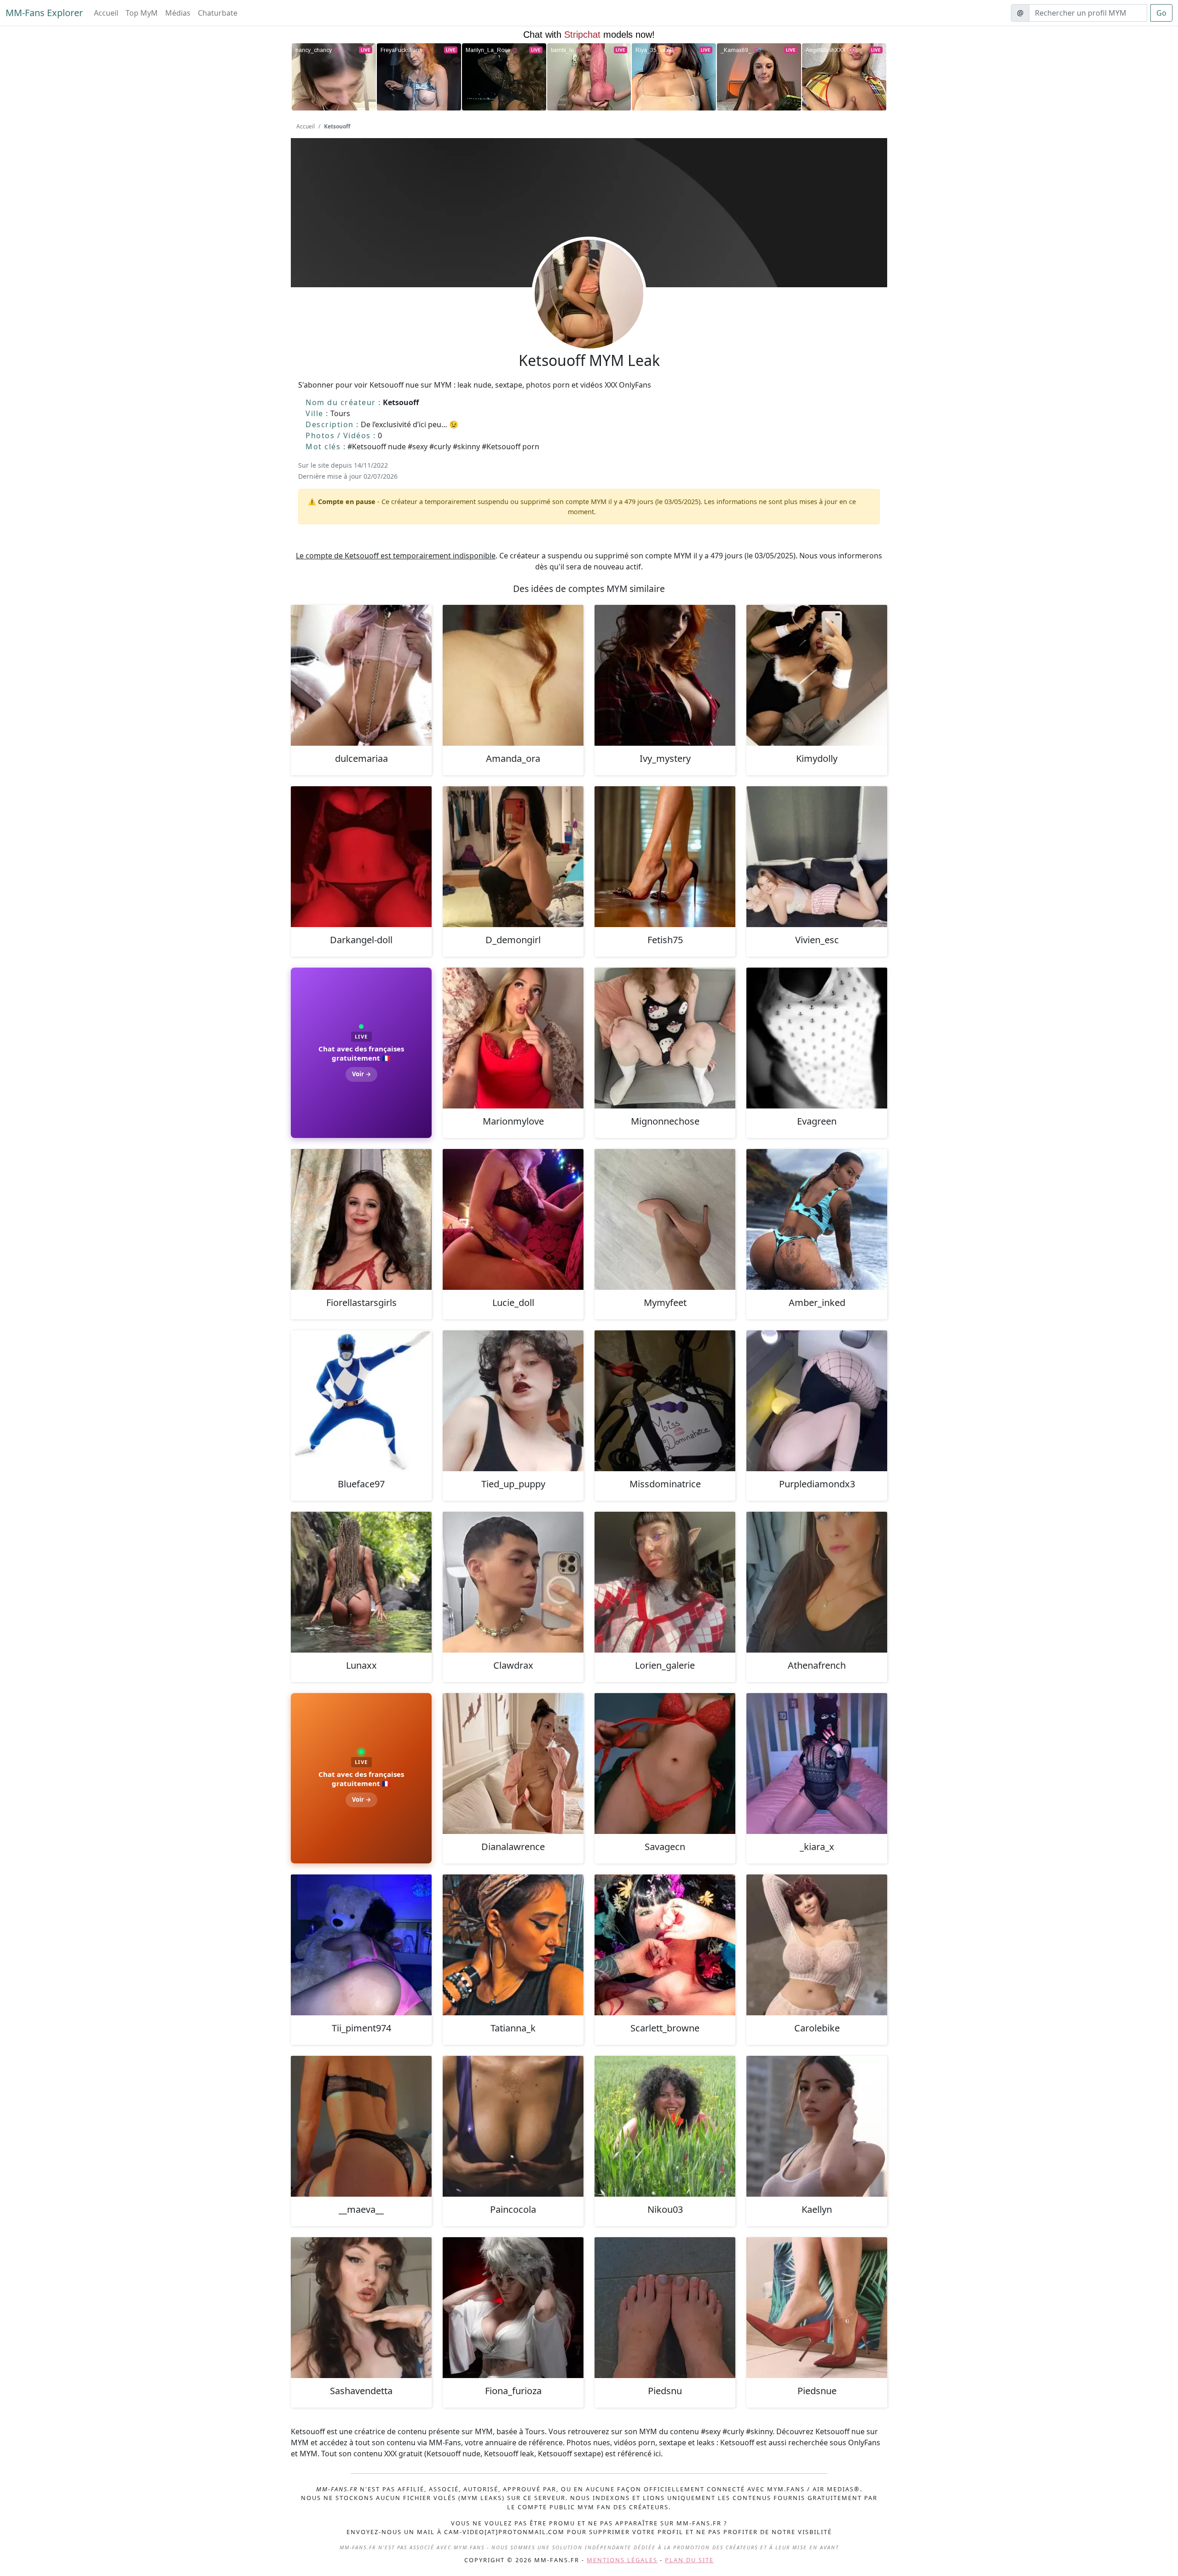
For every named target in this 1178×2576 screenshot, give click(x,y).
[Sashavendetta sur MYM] (361, 2308)
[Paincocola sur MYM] (513, 2126)
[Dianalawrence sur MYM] (513, 1764)
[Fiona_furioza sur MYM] (513, 2308)
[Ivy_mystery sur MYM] (665, 675)
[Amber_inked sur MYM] (817, 1219)
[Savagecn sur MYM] (665, 1764)
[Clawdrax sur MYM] (513, 1582)
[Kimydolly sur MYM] (817, 675)
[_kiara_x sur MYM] (817, 1764)
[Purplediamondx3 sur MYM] (817, 1401)
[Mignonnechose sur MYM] (665, 1038)
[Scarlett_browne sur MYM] (665, 1945)
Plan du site (689, 2560)
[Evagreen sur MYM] (817, 1038)
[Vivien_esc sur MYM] (817, 857)
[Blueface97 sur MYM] (361, 1401)
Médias (178, 13)
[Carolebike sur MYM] (817, 1945)
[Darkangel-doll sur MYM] (361, 857)
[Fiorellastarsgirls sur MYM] (361, 1219)
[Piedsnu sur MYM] (665, 2308)
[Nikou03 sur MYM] (665, 2126)
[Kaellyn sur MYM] (817, 2126)
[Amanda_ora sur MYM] (513, 675)
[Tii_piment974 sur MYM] (361, 1945)
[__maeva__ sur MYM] (361, 2126)
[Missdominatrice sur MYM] (665, 1401)
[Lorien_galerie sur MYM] (665, 1582)
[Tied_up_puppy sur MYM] (513, 1401)
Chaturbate (218, 13)
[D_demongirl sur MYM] (513, 857)
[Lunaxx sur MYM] (361, 1582)
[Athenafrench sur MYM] (817, 1582)
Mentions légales (622, 2560)
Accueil (106, 13)
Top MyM (142, 13)
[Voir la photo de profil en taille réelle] (589, 319)
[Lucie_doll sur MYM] (513, 1219)
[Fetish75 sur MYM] (665, 857)
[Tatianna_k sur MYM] (513, 1945)
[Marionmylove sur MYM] (513, 1038)
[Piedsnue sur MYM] (817, 2308)
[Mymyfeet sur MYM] (665, 1219)
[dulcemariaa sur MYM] (361, 675)
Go (1161, 13)
